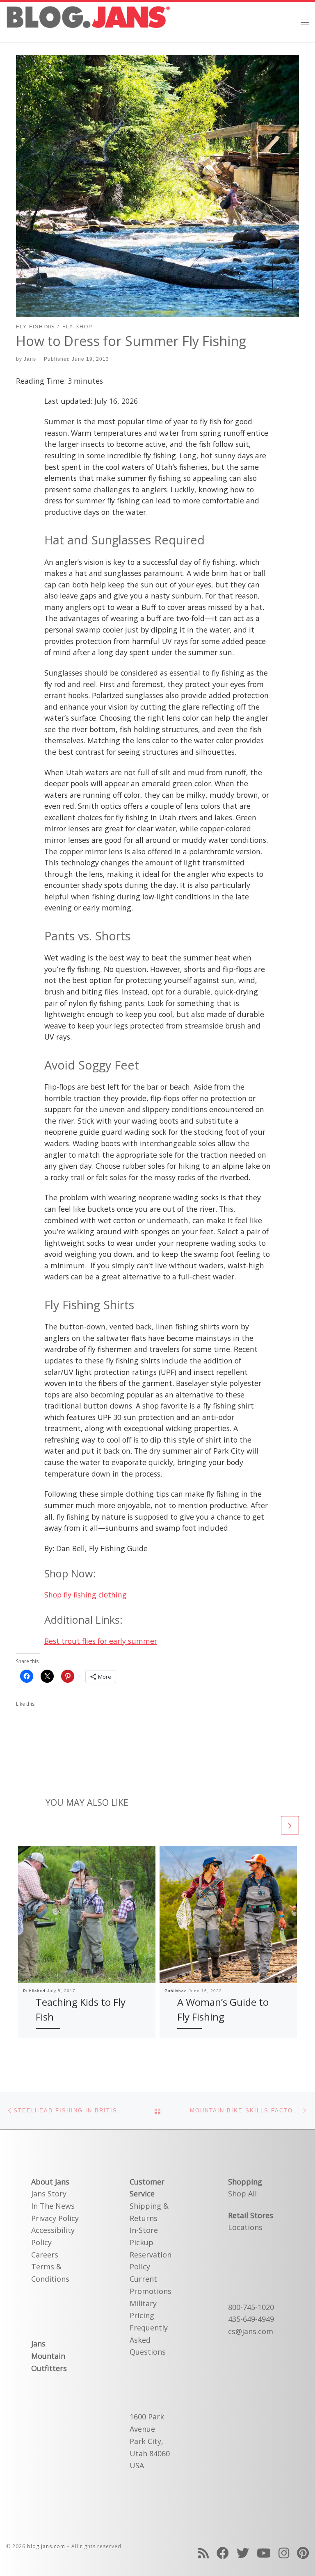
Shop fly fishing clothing (86, 1595)
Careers (45, 2255)
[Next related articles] (290, 1825)
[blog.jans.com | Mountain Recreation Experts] (88, 21)
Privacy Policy (55, 2218)
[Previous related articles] (270, 1825)
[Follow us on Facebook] (223, 2553)
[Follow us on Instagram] (284, 2553)
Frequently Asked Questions (149, 2340)
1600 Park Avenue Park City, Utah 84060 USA (150, 2441)
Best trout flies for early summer (101, 1641)
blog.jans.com (46, 2546)
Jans (30, 359)
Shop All (242, 2194)
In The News (53, 2206)
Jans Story (49, 2194)
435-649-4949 (251, 2319)
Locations (245, 2227)
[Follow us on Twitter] (243, 2553)
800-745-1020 (251, 2307)
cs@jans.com (251, 2331)
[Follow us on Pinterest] (303, 2553)
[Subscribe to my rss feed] (203, 2553)
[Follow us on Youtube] (264, 2553)
